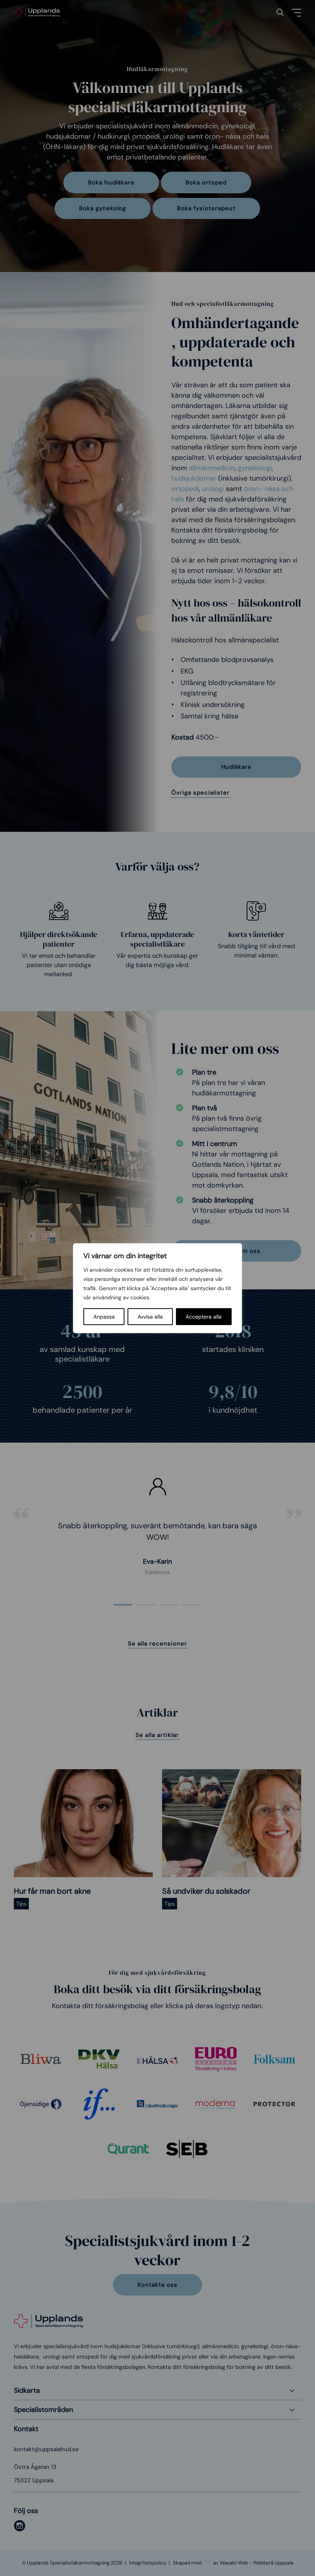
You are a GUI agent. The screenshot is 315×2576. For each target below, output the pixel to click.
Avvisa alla (150, 1317)
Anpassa (104, 1317)
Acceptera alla (204, 1317)
